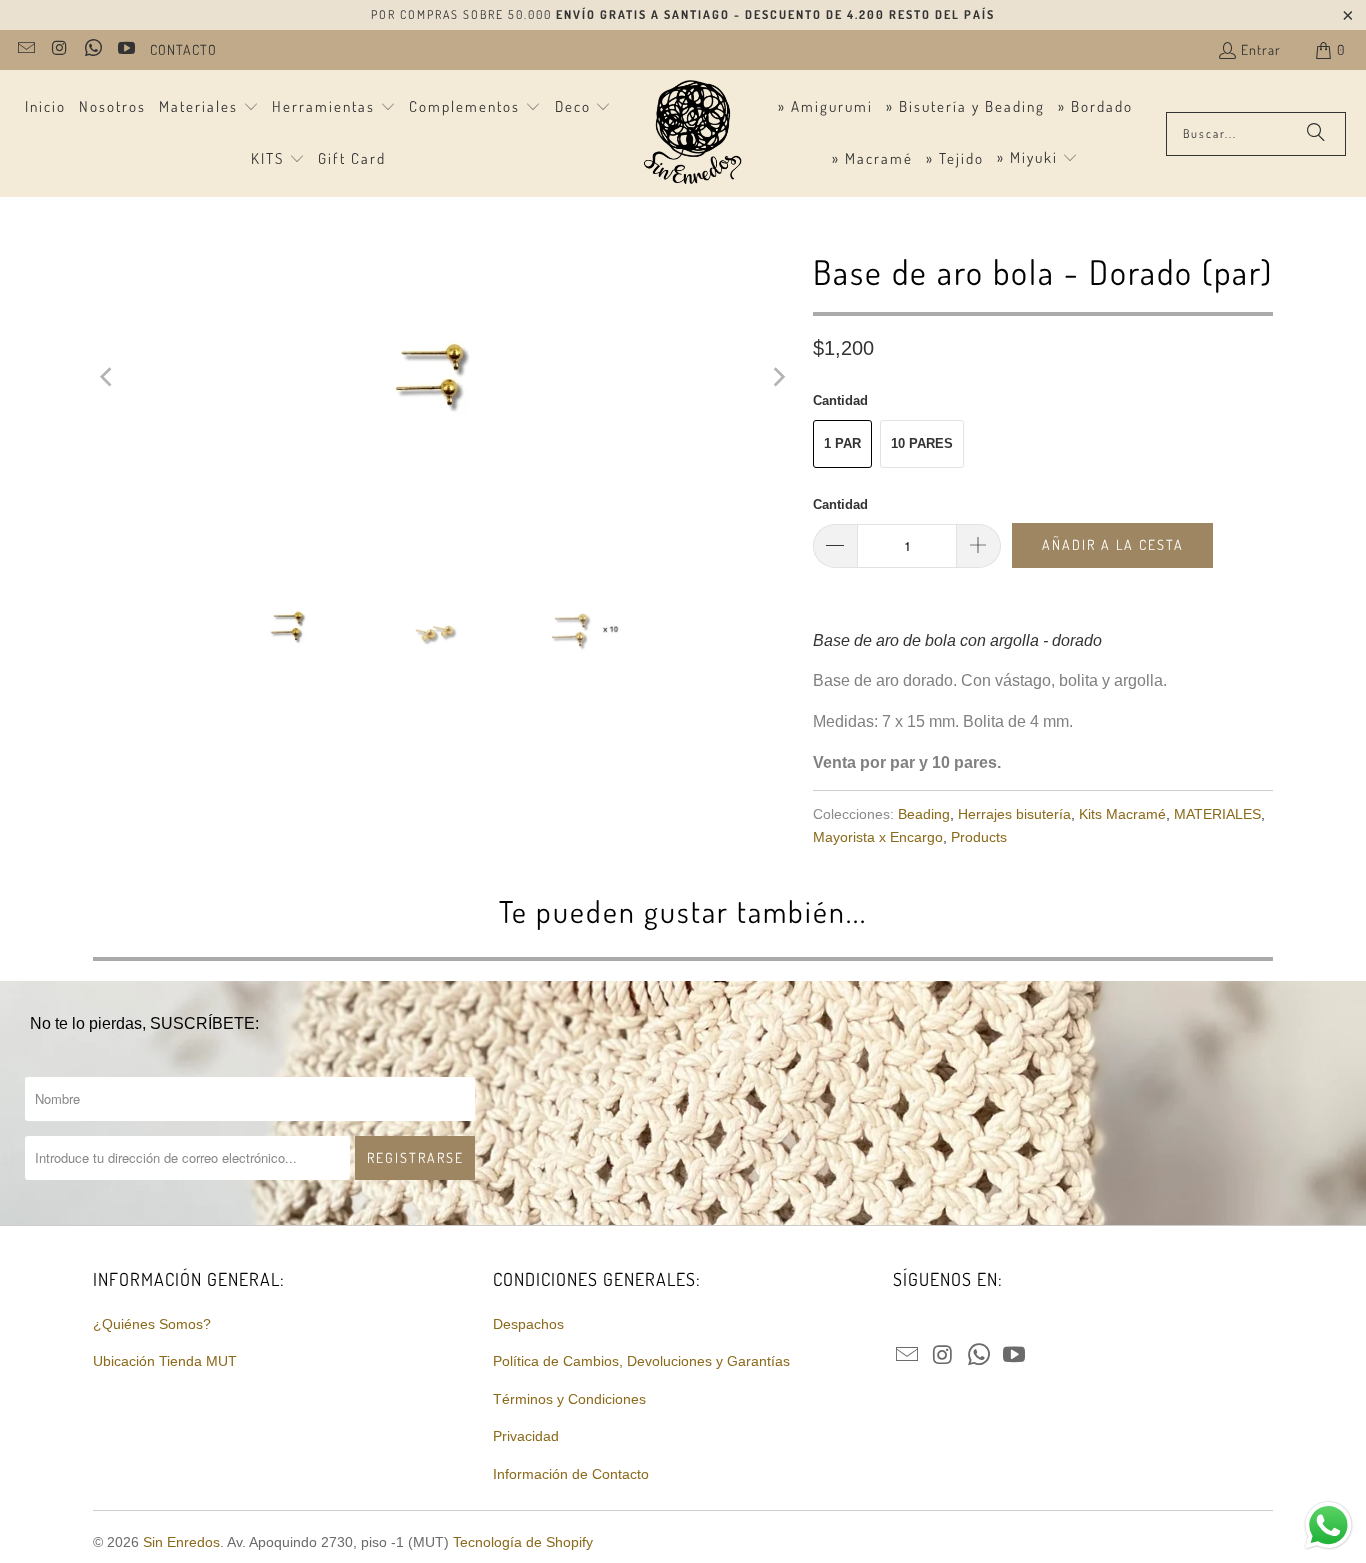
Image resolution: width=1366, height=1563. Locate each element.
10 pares (922, 443)
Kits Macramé (1122, 814)
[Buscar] (1316, 134)
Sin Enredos (181, 1542)
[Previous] (108, 377)
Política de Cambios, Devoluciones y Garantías (641, 1361)
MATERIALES (1217, 814)
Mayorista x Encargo (878, 837)
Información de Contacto (571, 1474)
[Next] (778, 377)
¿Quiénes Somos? (152, 1324)
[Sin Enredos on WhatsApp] (92, 49)
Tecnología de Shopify (523, 1542)
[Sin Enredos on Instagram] (59, 49)
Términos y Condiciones (569, 1399)
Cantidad (840, 504)
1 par (842, 443)
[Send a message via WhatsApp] (1328, 1525)
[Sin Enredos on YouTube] (126, 49)
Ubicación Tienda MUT (165, 1361)
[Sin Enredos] (691, 133)
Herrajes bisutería (1014, 814)
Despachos (528, 1324)
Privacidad (526, 1436)
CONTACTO (183, 49)
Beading (924, 814)
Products (979, 837)
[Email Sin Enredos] (25, 49)
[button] (209, 108)
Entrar (1261, 49)
